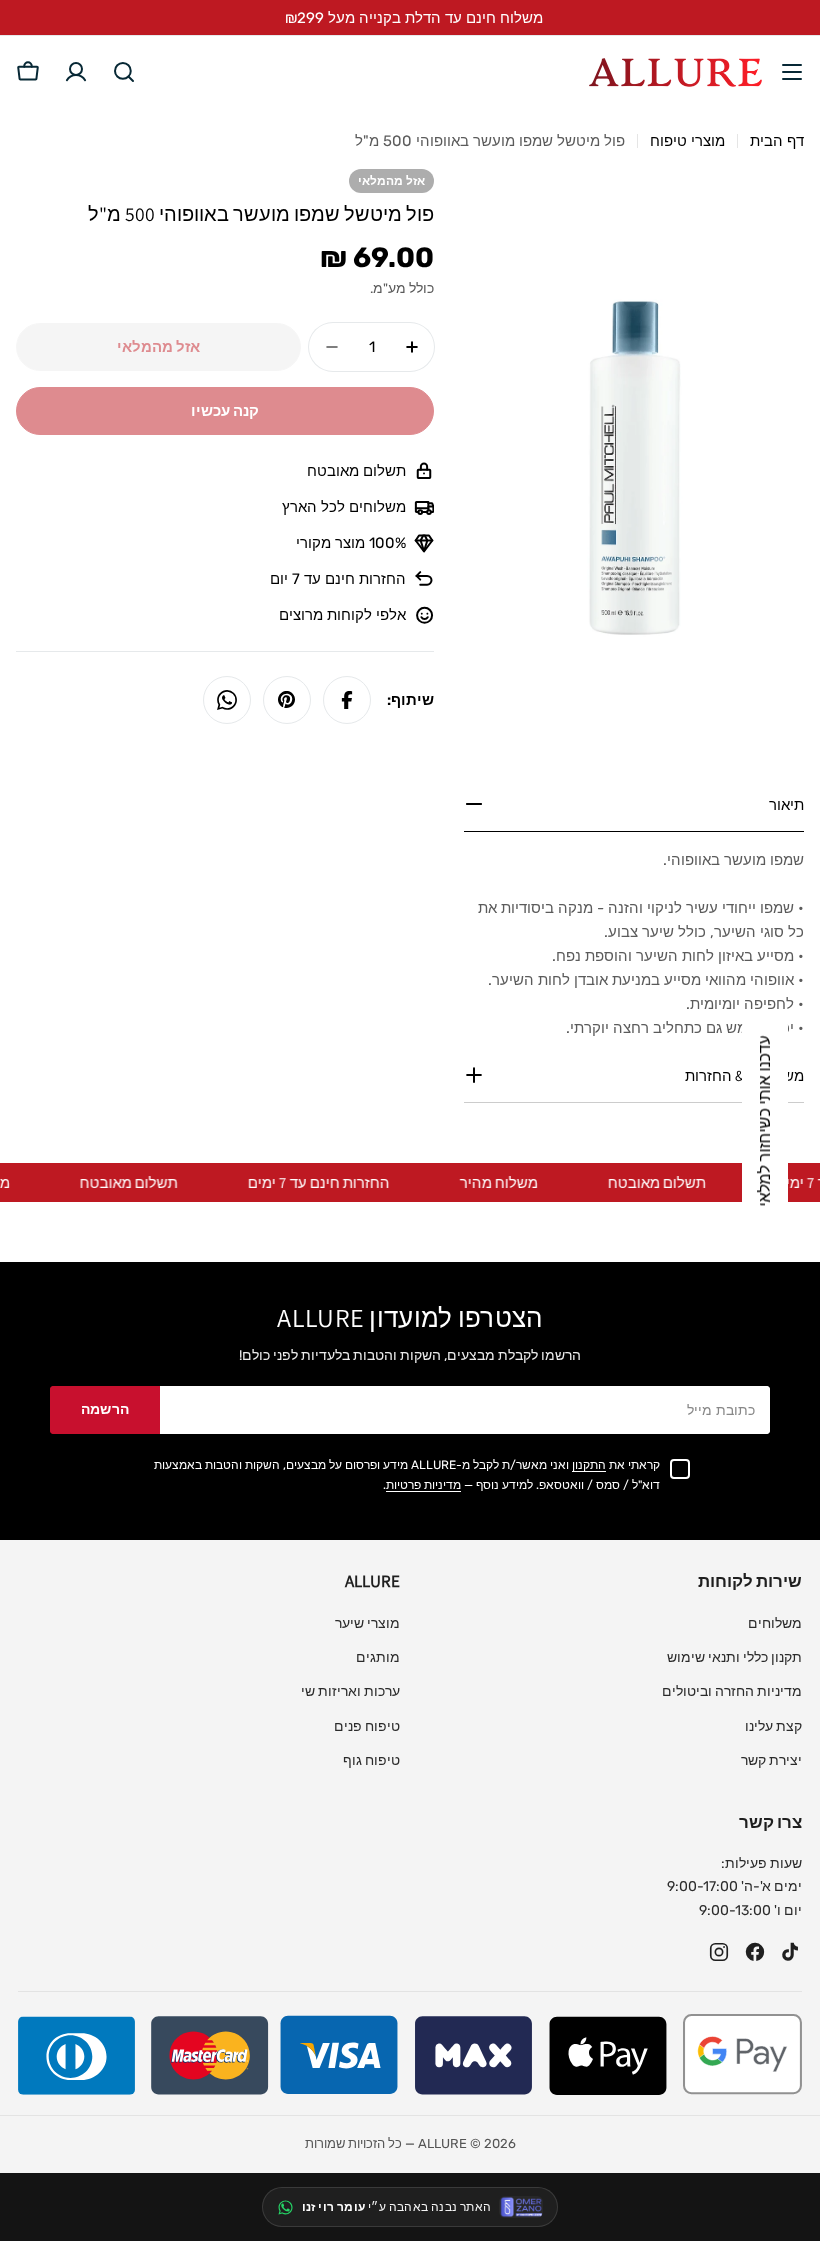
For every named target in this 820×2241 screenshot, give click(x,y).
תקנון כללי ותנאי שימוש (734, 1657)
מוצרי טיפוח (687, 141)
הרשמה (105, 1409)
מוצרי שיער (367, 1623)
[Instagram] (719, 1952)
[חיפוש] (124, 72)
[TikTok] (791, 1952)
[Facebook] (755, 1952)
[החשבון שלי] (76, 72)
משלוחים (775, 1623)
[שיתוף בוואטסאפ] (227, 700)
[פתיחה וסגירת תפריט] (792, 72)
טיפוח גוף (371, 1760)
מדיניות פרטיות (423, 1485)
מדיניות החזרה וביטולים (732, 1691)
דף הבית (777, 141)
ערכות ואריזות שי (350, 1691)
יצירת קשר (771, 1760)
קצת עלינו (773, 1726)
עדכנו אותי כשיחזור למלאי (764, 1120)
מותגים (378, 1657)
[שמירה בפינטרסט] (287, 700)
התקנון (589, 1465)
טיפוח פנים (367, 1726)
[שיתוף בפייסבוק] (347, 700)
